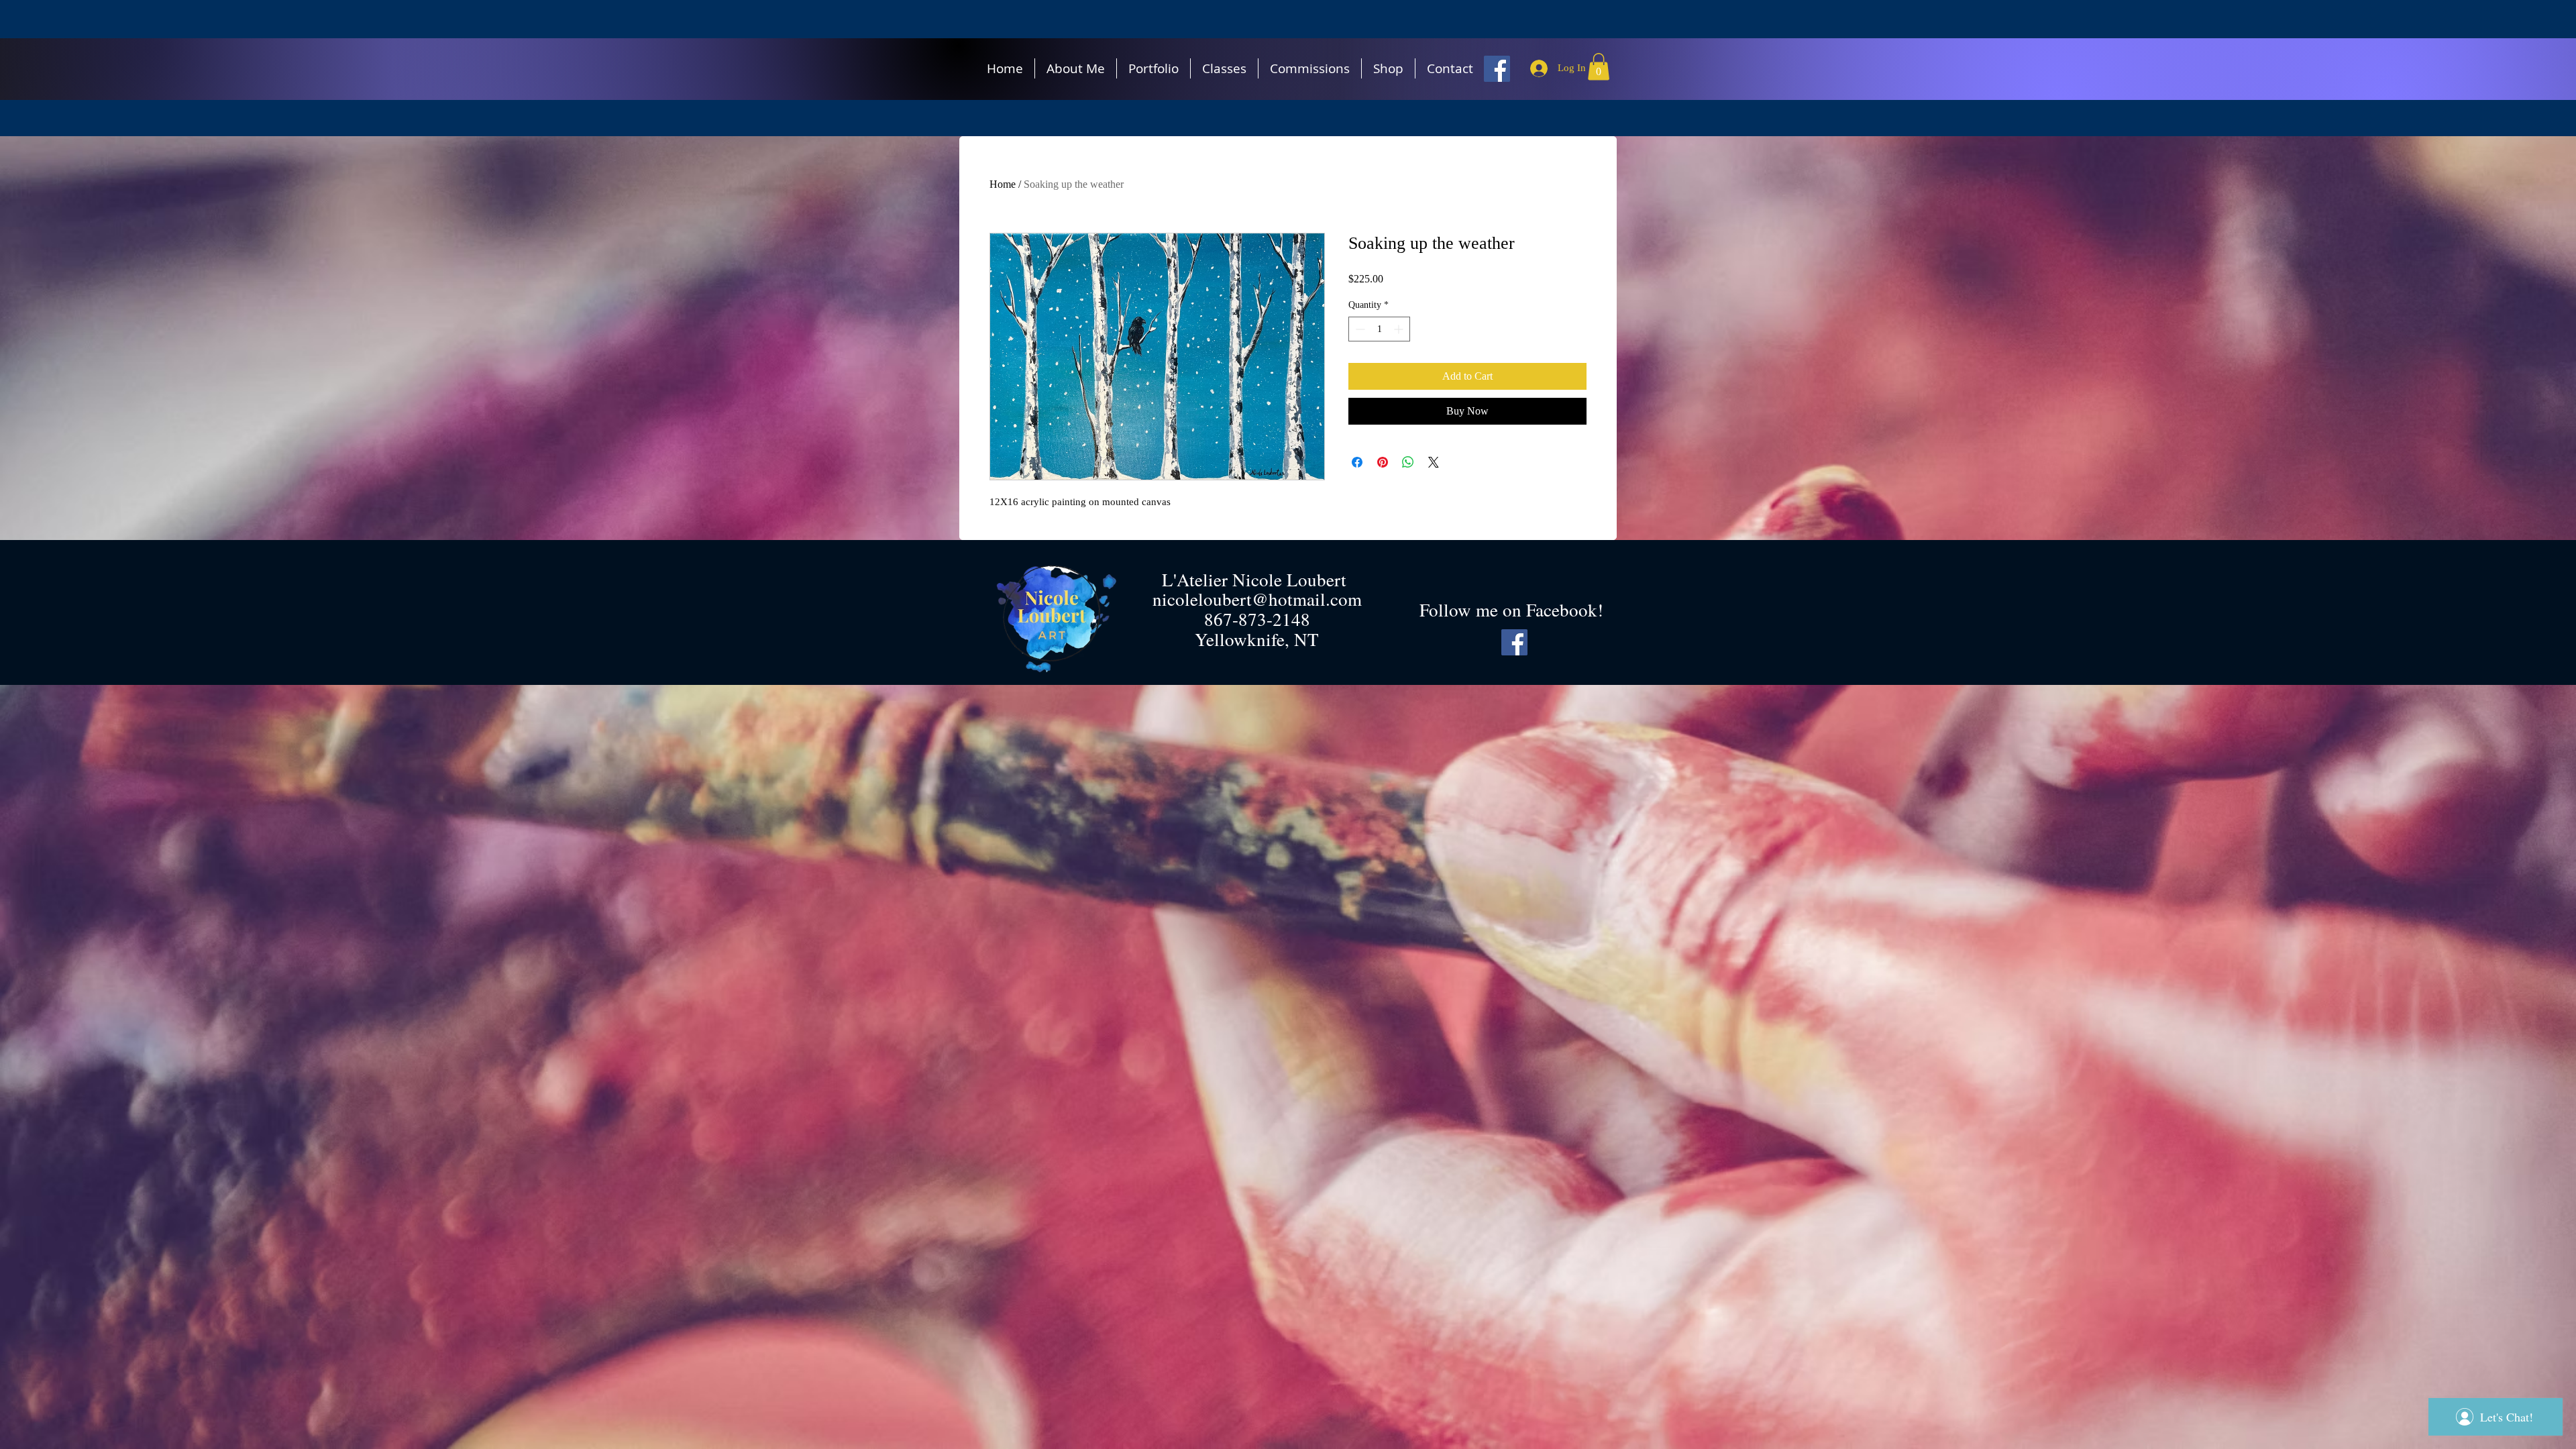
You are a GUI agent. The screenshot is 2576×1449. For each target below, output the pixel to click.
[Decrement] (1359, 329)
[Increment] (1400, 329)
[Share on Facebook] (1357, 462)
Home (1003, 184)
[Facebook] (1497, 69)
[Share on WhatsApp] (1408, 462)
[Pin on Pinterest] (1383, 462)
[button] (1599, 67)
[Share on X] (1434, 462)
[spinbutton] (1379, 329)
